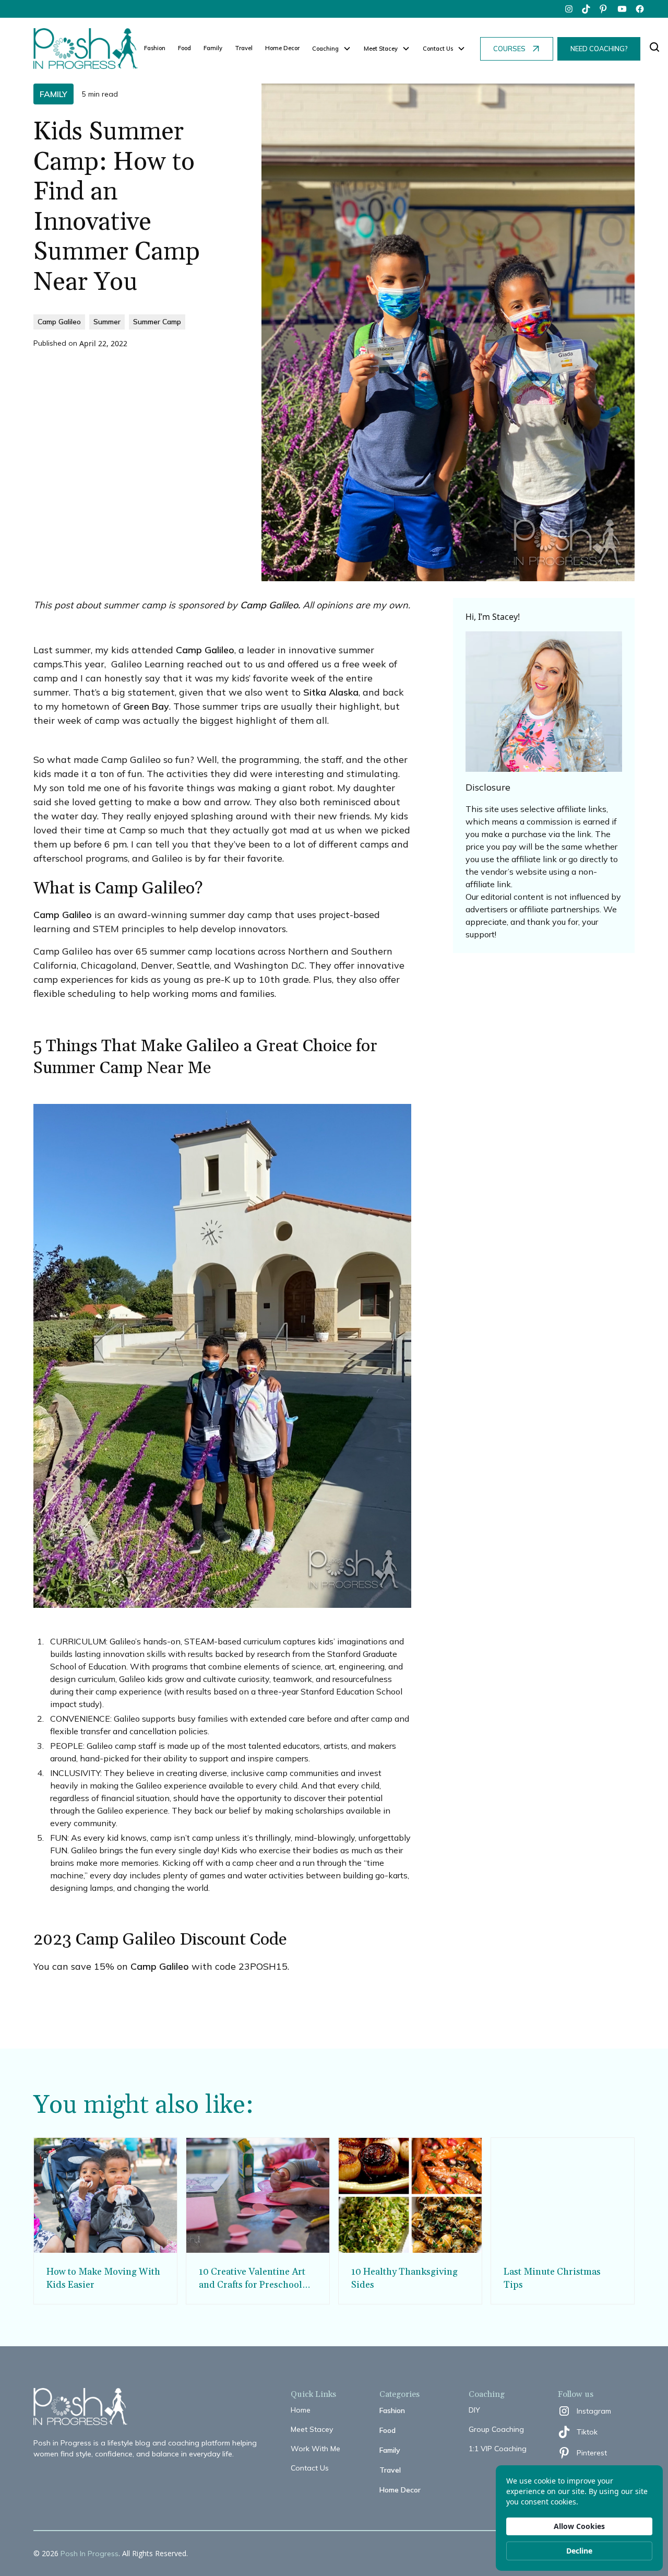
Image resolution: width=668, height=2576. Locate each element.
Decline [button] (579, 2551)
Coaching (325, 49)
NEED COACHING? (599, 49)
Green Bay (146, 706)
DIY (474, 2410)
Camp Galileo (205, 650)
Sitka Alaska (331, 692)
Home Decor (282, 48)
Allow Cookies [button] (579, 2526)
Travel (244, 48)
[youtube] (622, 9)
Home (301, 2410)
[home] (86, 49)
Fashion (155, 48)
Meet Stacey (312, 2429)
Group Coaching (496, 2429)
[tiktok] (587, 9)
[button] (332, 49)
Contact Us (310, 2468)
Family (213, 48)
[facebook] (640, 9)
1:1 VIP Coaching (498, 2449)
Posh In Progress (90, 2554)
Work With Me (315, 2449)
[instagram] (569, 9)
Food (184, 48)
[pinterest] (604, 9)
